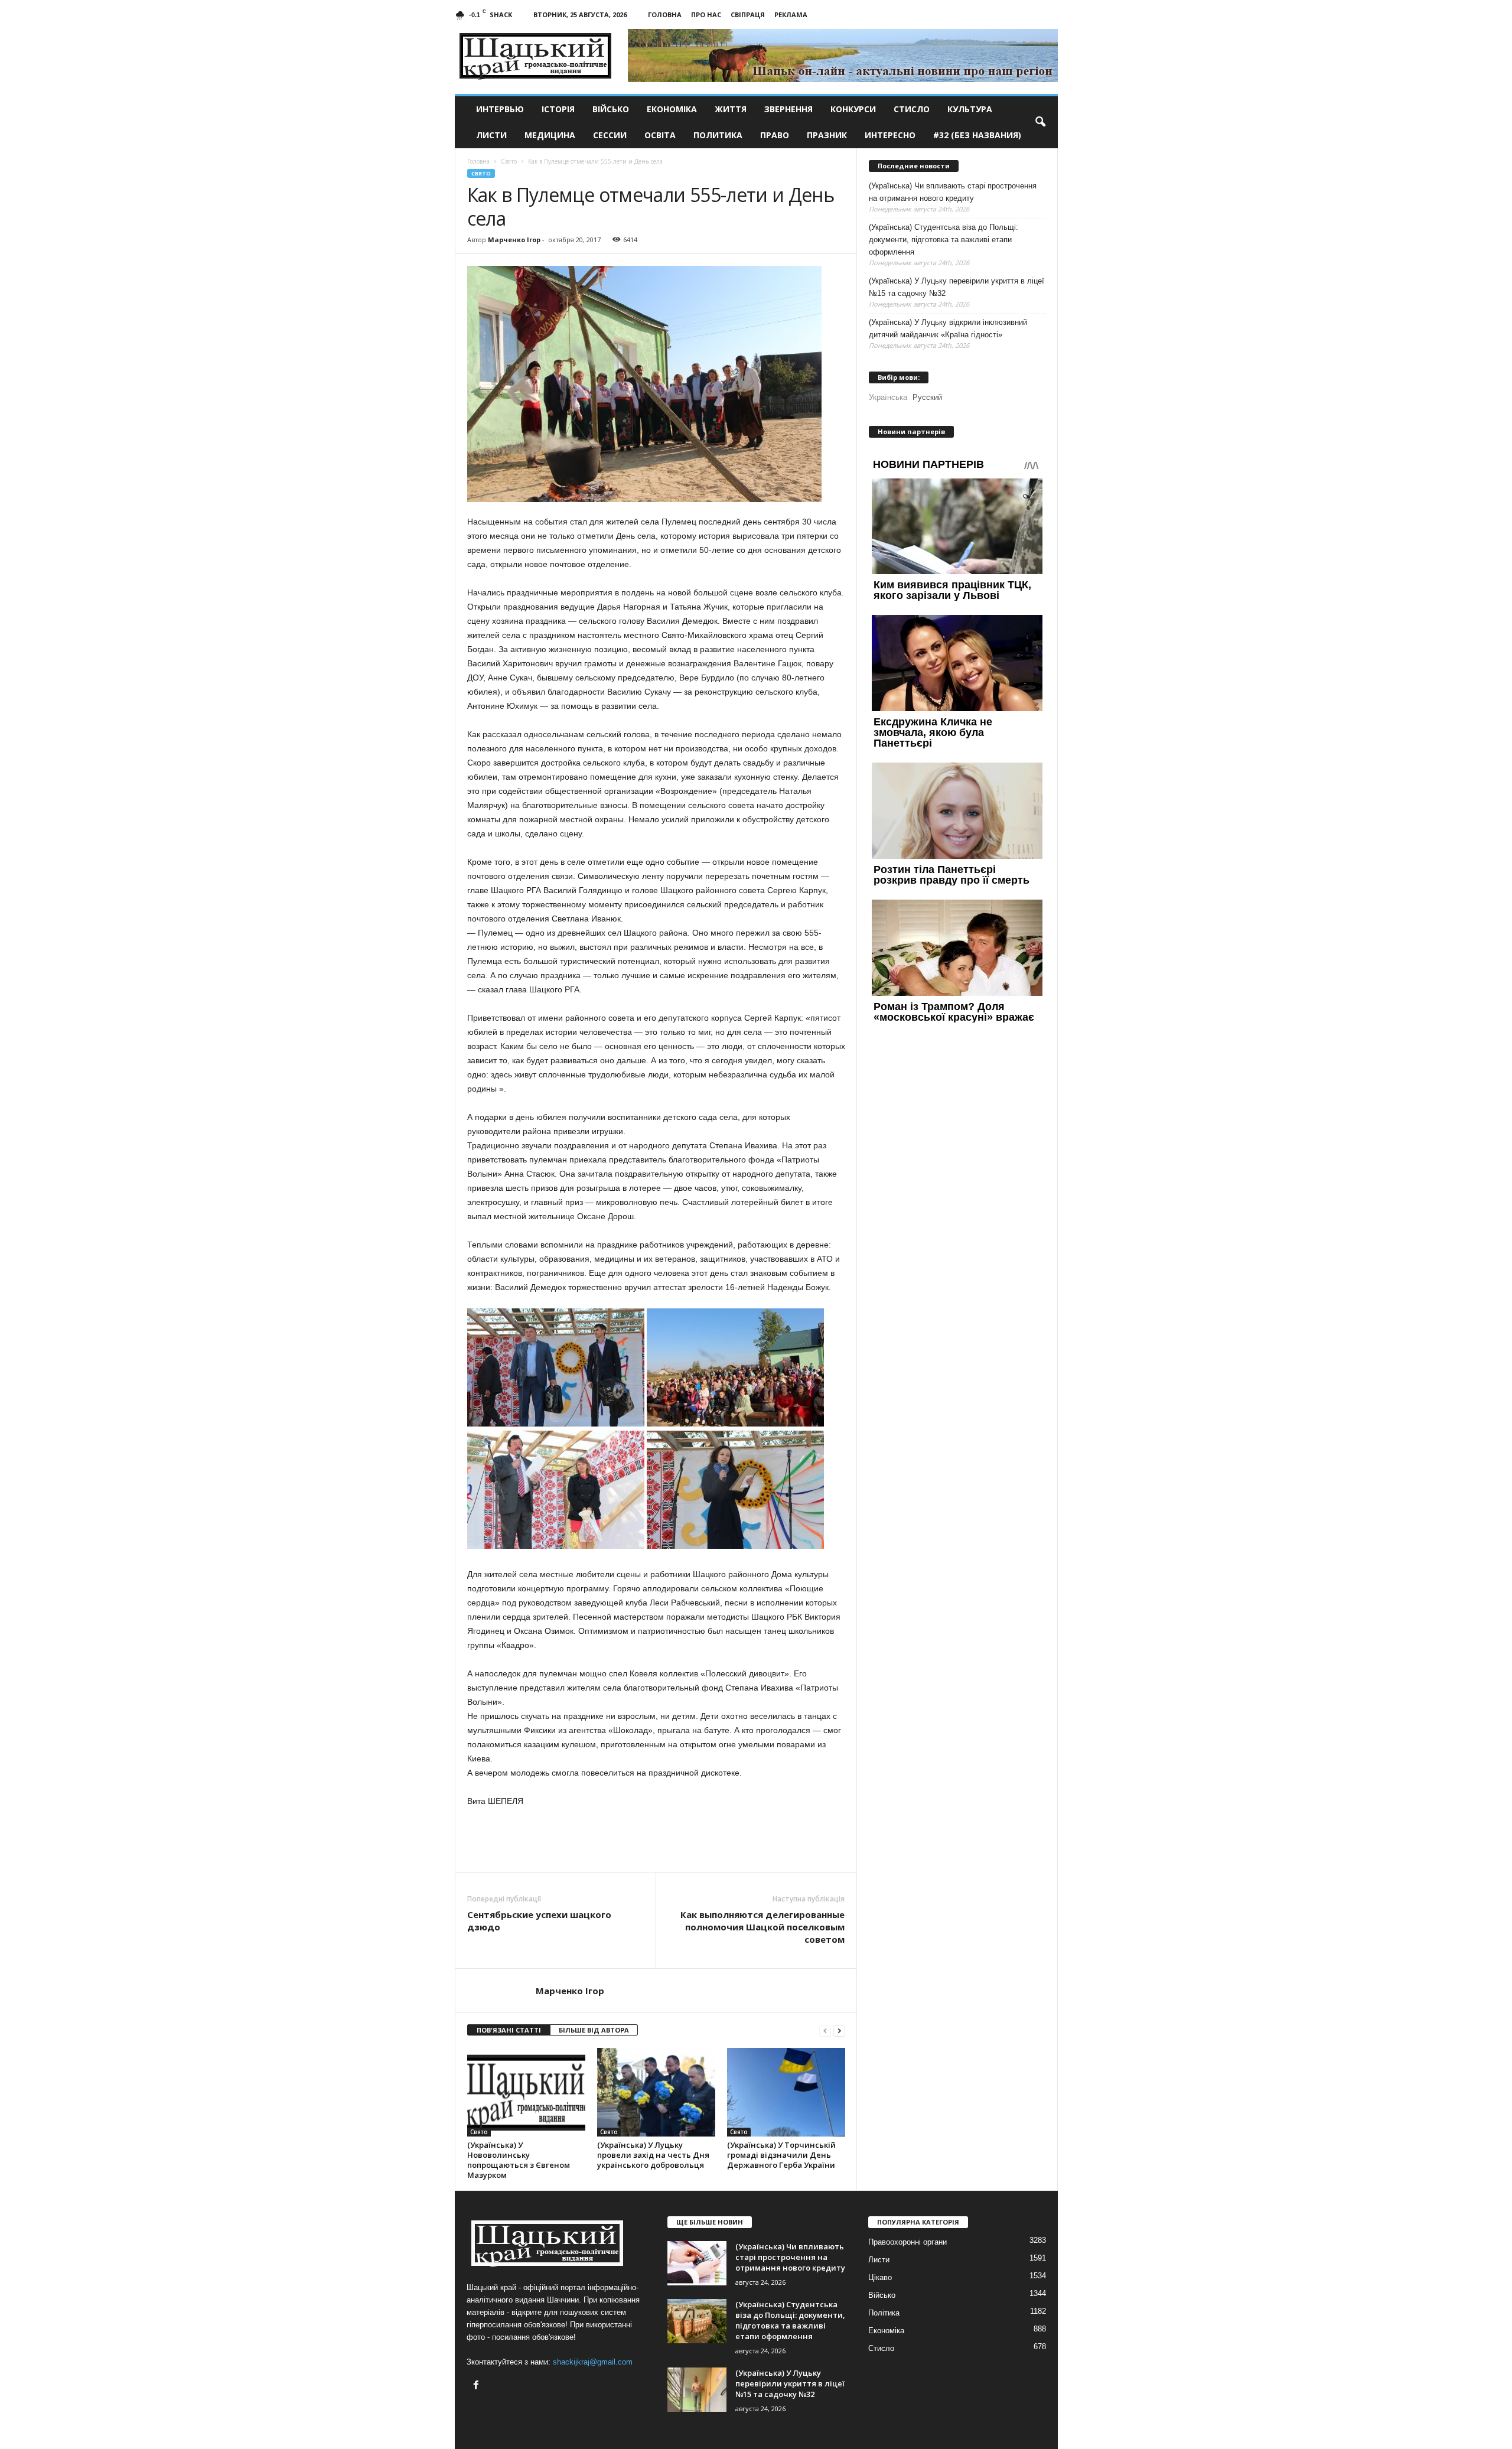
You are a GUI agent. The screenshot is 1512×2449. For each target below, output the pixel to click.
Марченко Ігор (514, 240)
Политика (718, 135)
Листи (491, 135)
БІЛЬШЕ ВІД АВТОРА (594, 2030)
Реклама (791, 14)
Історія (558, 109)
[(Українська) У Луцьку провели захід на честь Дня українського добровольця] (656, 2092)
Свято (481, 173)
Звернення (788, 109)
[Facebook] (478, 2386)
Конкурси (853, 109)
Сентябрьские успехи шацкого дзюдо (539, 1921)
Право (775, 135)
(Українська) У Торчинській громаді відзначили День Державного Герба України (781, 2155)
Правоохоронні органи (907, 2242)
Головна (665, 14)
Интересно (890, 135)
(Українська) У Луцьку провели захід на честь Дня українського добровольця (653, 2155)
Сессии (610, 135)
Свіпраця (748, 14)
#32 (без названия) (977, 135)
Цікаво (880, 2277)
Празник (827, 135)
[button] (1040, 122)
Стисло (912, 109)
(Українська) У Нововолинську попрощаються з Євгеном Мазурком (519, 2160)
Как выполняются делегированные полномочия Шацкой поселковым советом (762, 1927)
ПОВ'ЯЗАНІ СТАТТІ (509, 2030)
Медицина (550, 135)
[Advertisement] (656, 1840)
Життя (731, 109)
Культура (970, 109)
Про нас (706, 14)
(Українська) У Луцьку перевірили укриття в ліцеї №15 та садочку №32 (957, 287)
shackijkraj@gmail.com (593, 2362)
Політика (884, 2313)
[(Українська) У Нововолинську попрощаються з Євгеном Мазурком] (526, 2092)
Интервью (500, 109)
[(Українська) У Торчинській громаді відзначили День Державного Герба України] (786, 2092)
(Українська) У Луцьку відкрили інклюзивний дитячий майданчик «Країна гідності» (948, 328)
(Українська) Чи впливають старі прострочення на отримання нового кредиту (953, 192)
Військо (611, 109)
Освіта (660, 135)
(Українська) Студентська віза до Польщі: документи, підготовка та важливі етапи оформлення (944, 240)
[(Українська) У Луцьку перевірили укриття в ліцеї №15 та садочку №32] (697, 2390)
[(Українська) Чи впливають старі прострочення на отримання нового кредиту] (697, 2263)
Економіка (672, 109)
